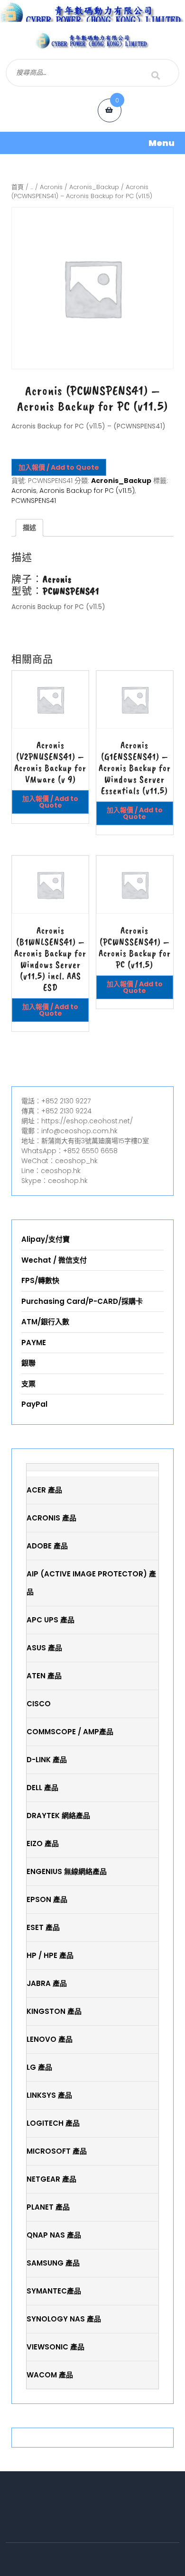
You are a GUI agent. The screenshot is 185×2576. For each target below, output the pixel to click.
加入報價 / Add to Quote (59, 467)
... (32, 187)
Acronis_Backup (94, 187)
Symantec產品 (54, 2291)
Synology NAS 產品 (64, 2319)
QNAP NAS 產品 (54, 2235)
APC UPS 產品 (51, 1620)
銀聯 (28, 1363)
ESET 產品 (43, 1927)
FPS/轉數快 (40, 1280)
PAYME (34, 1343)
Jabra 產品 (47, 1983)
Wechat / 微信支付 (54, 1260)
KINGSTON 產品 (54, 2011)
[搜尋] (156, 75)
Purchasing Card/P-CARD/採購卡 (82, 1301)
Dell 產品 (42, 1788)
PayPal (34, 1404)
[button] (92, 143)
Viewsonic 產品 (55, 2347)
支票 (28, 1384)
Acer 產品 (44, 1490)
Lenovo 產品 (50, 2039)
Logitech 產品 (53, 2123)
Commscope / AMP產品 (70, 1732)
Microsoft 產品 (57, 2151)
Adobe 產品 (47, 1546)
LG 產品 (39, 2067)
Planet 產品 (48, 2207)
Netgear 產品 (51, 2179)
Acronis (51, 187)
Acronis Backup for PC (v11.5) (87, 491)
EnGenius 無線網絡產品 (67, 1871)
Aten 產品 (44, 1676)
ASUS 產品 (44, 1648)
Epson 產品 (47, 1899)
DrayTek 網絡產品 (58, 1816)
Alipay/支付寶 (46, 1239)
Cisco (39, 1704)
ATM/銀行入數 (45, 1322)
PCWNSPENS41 (34, 501)
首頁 (18, 187)
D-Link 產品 (47, 1760)
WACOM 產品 (50, 2375)
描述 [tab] (29, 528)
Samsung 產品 (53, 2263)
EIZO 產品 (43, 1843)
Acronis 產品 (51, 1518)
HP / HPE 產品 (50, 1955)
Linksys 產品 (49, 2095)
